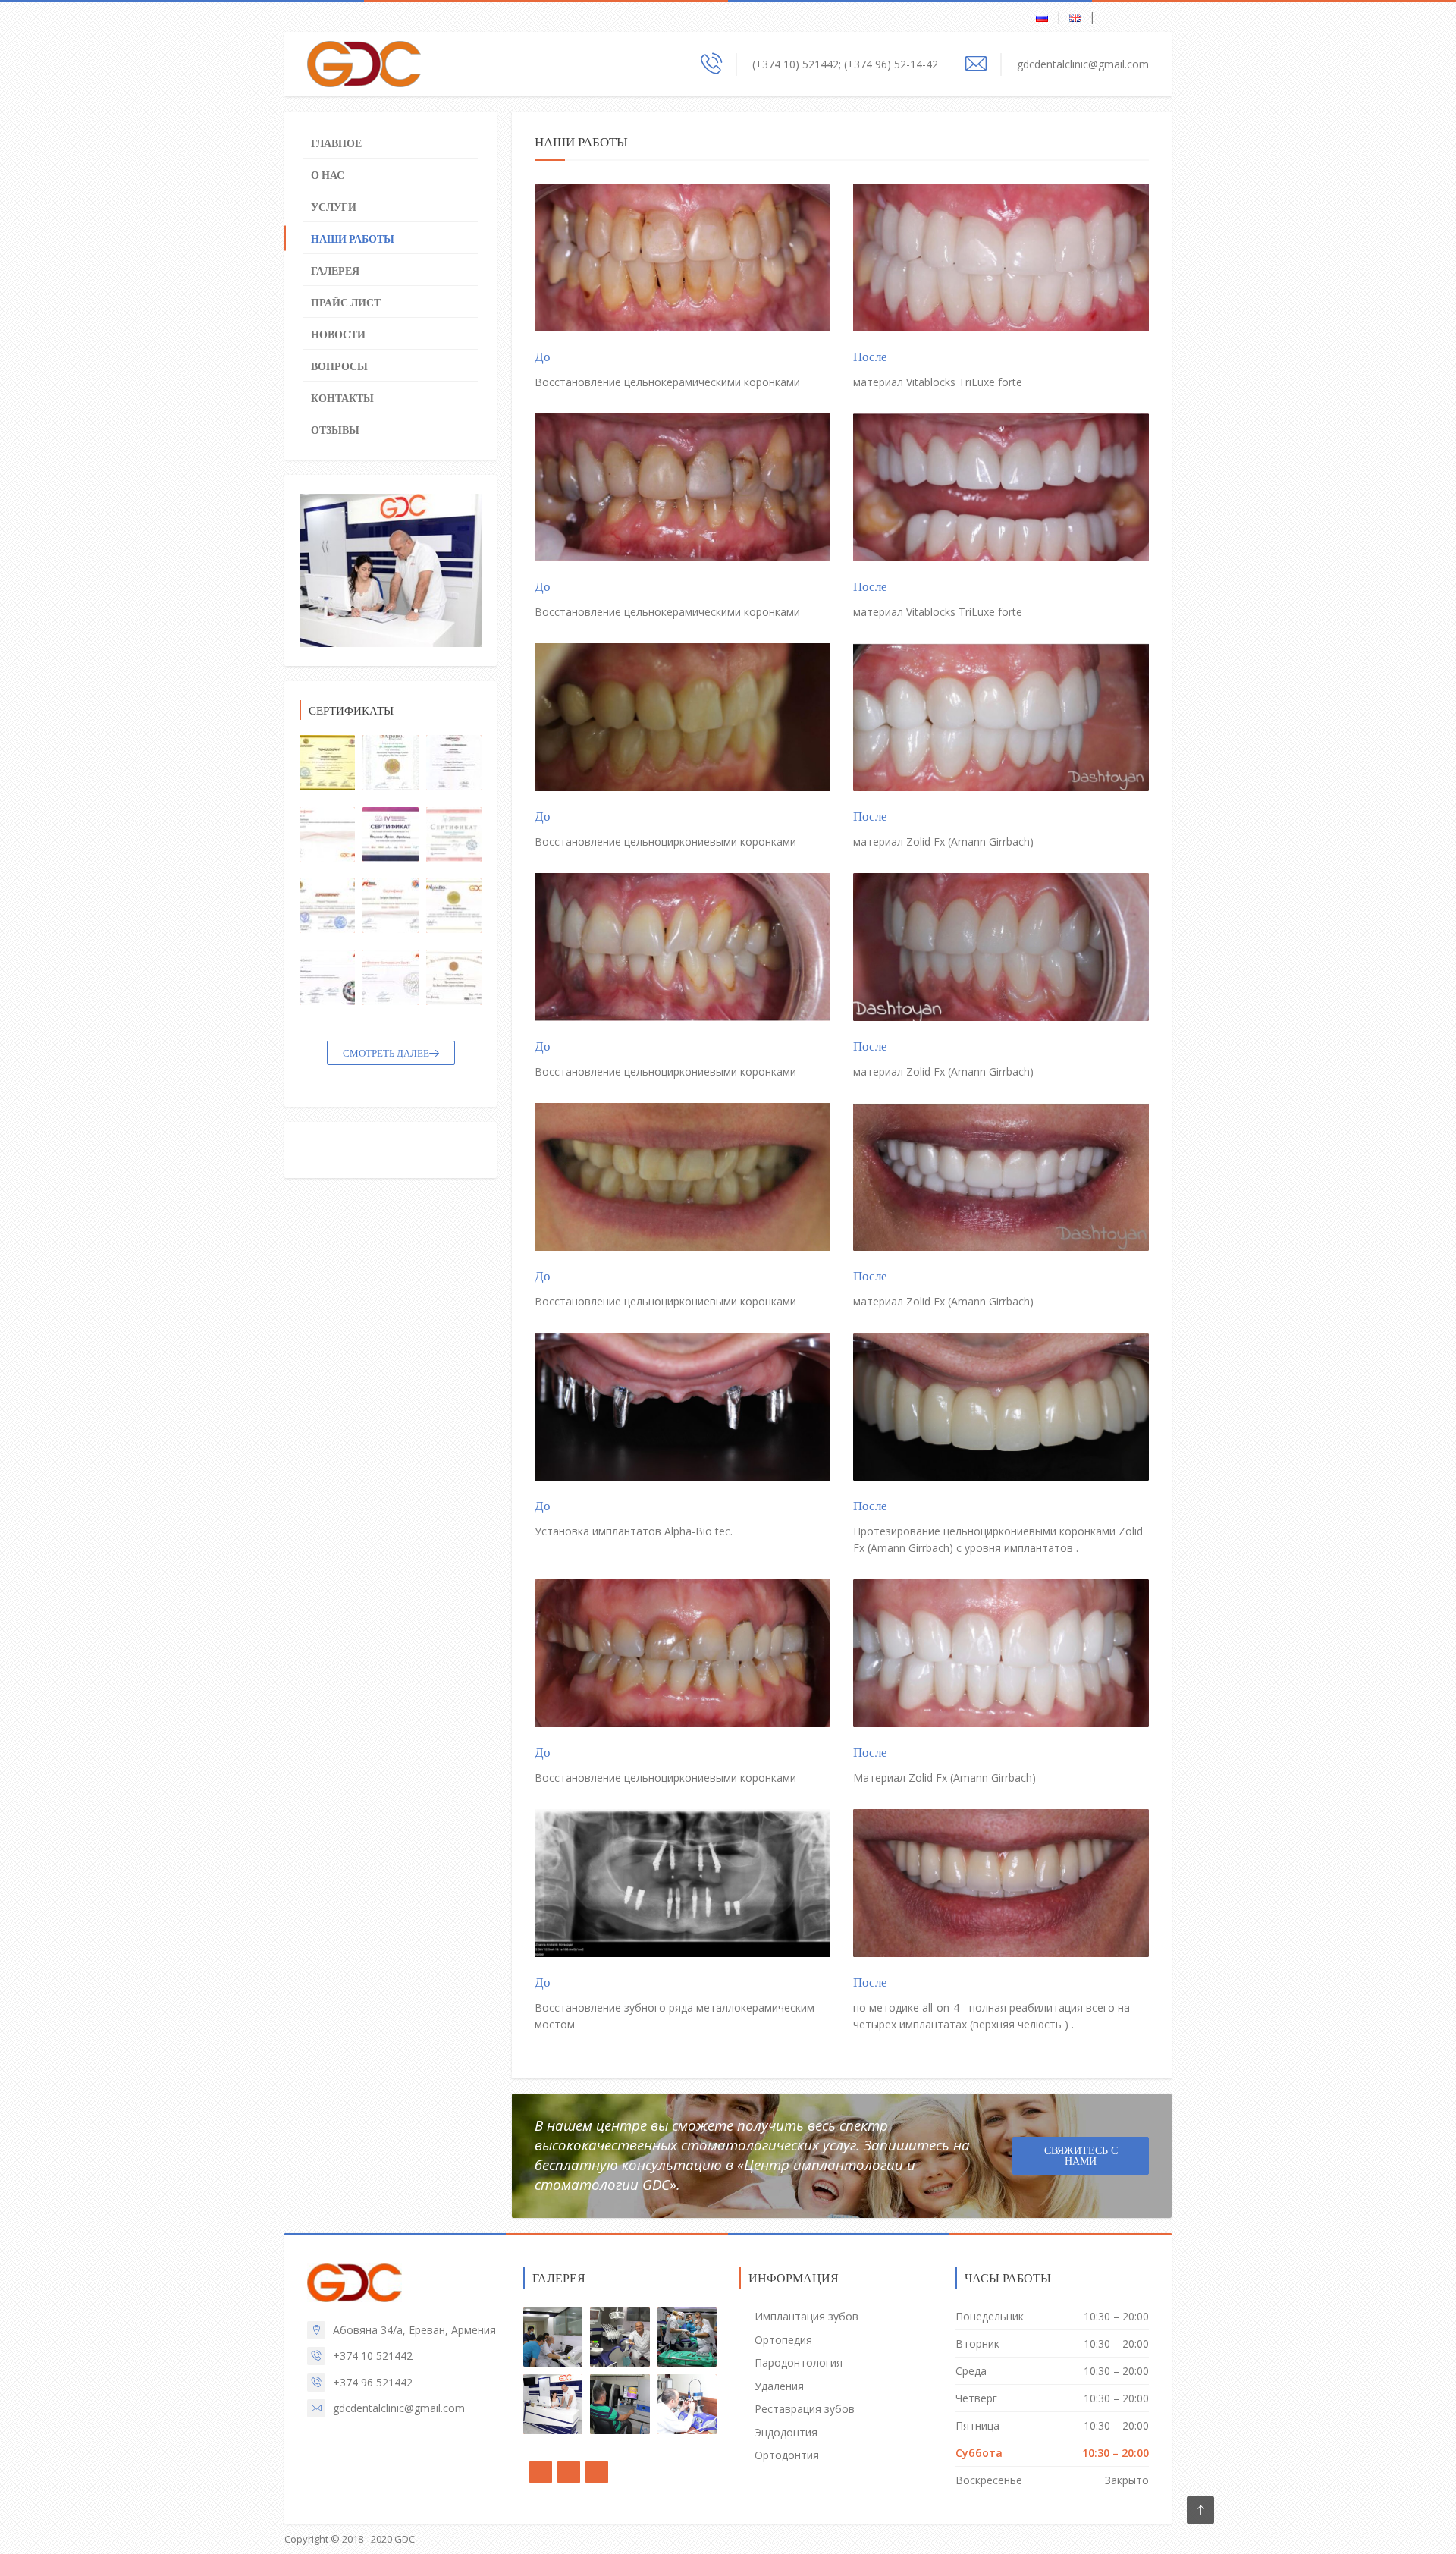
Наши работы (353, 239)
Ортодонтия (787, 2455)
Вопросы (339, 366)
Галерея (335, 271)
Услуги (334, 207)
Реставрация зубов (805, 2409)
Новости (338, 335)
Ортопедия (783, 2340)
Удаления (779, 2386)
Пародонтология (799, 2362)
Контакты (342, 398)
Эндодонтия (786, 2432)
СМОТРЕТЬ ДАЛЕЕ (386, 1053)
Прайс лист (346, 303)
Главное (336, 143)
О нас (328, 175)
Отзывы (335, 430)
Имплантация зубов (806, 2316)
